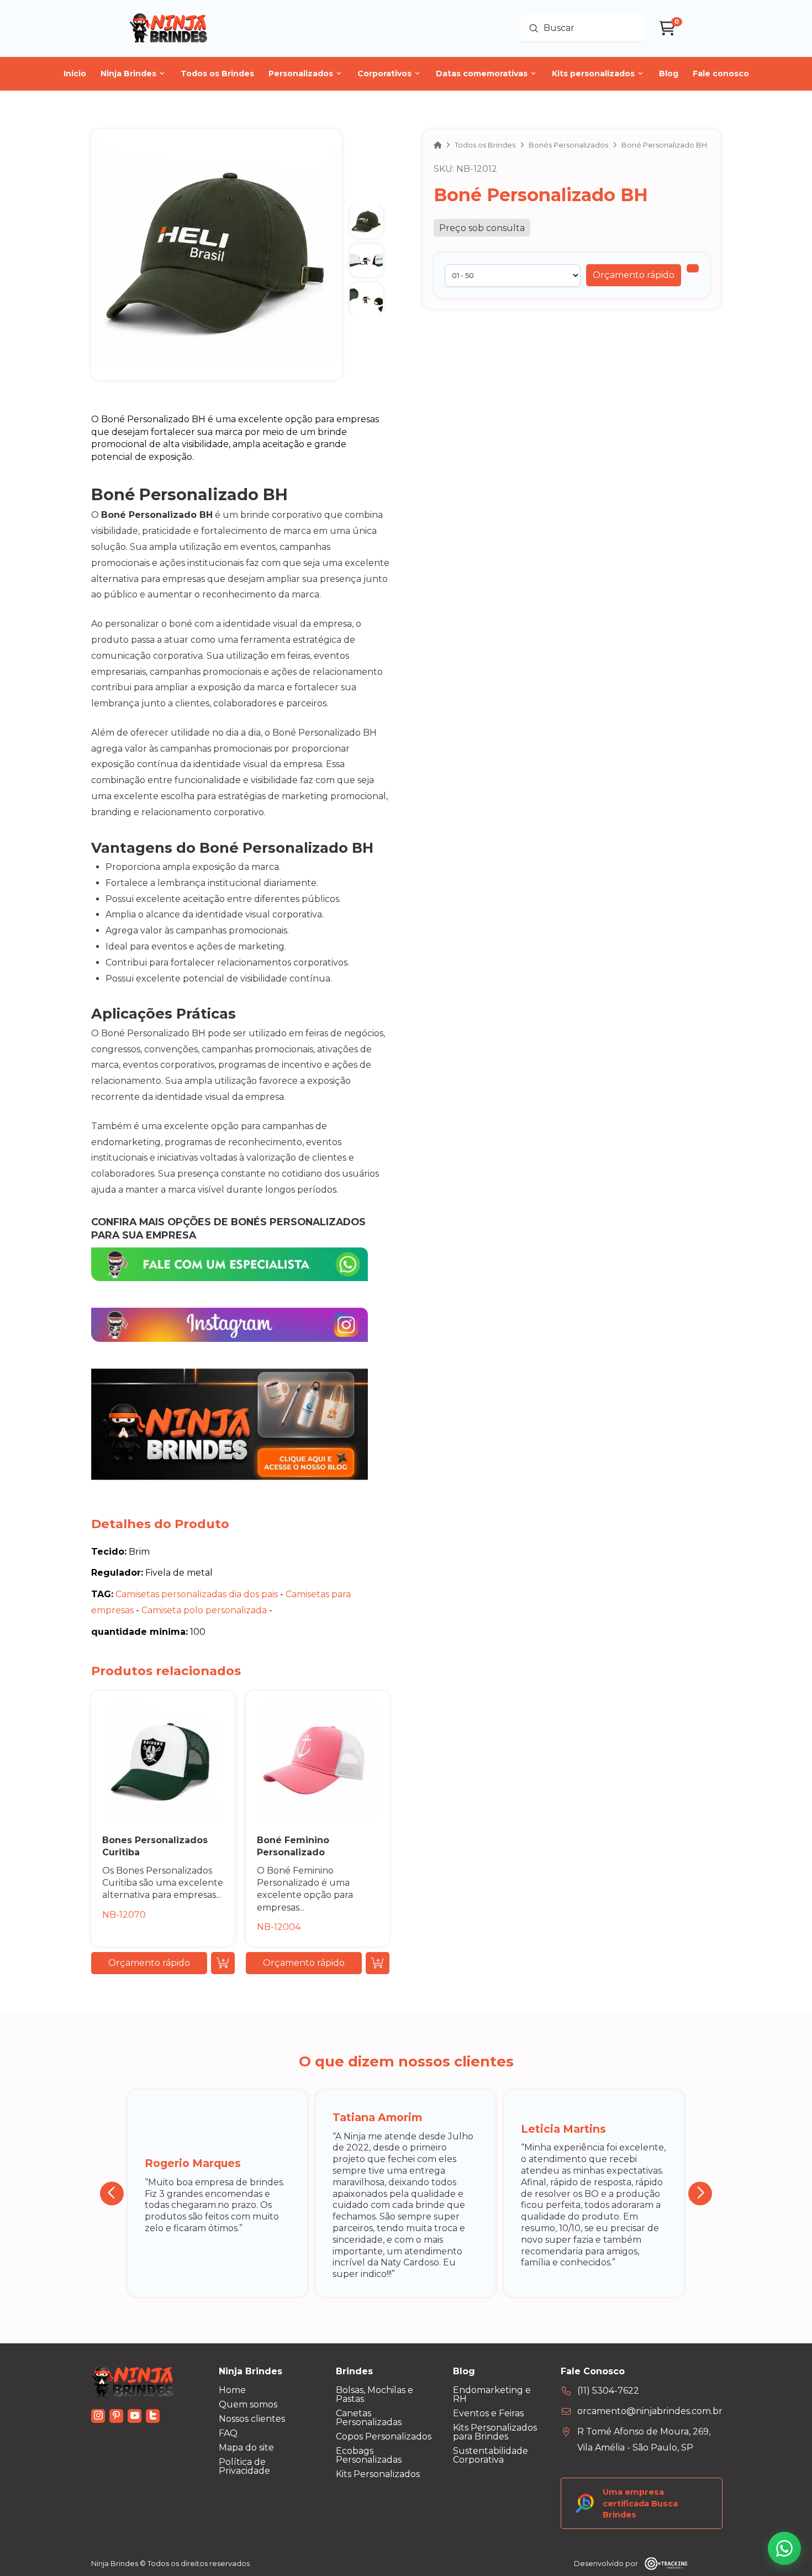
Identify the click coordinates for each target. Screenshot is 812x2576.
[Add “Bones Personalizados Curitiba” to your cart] (223, 1963)
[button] (634, 275)
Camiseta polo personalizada (204, 1610)
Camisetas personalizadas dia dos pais (197, 1594)
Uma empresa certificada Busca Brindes (640, 2503)
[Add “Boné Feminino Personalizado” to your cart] (378, 1963)
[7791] (693, 268)
